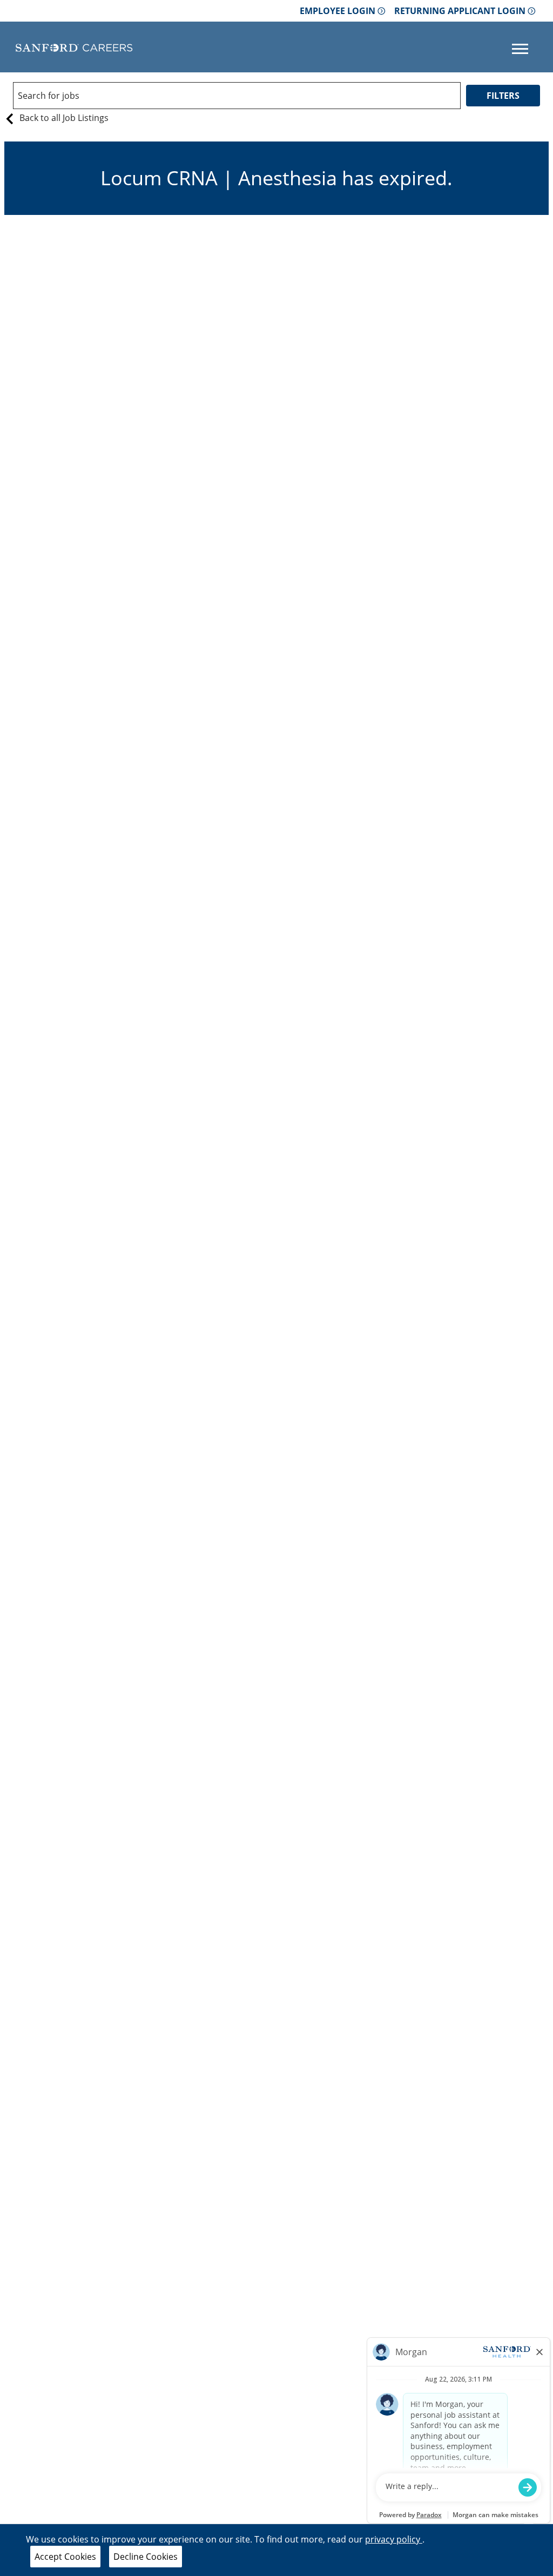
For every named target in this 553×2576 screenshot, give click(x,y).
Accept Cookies (65, 2557)
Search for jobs (49, 96)
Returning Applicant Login (460, 11)
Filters (503, 96)
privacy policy (394, 2539)
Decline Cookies (146, 2557)
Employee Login (338, 11)
